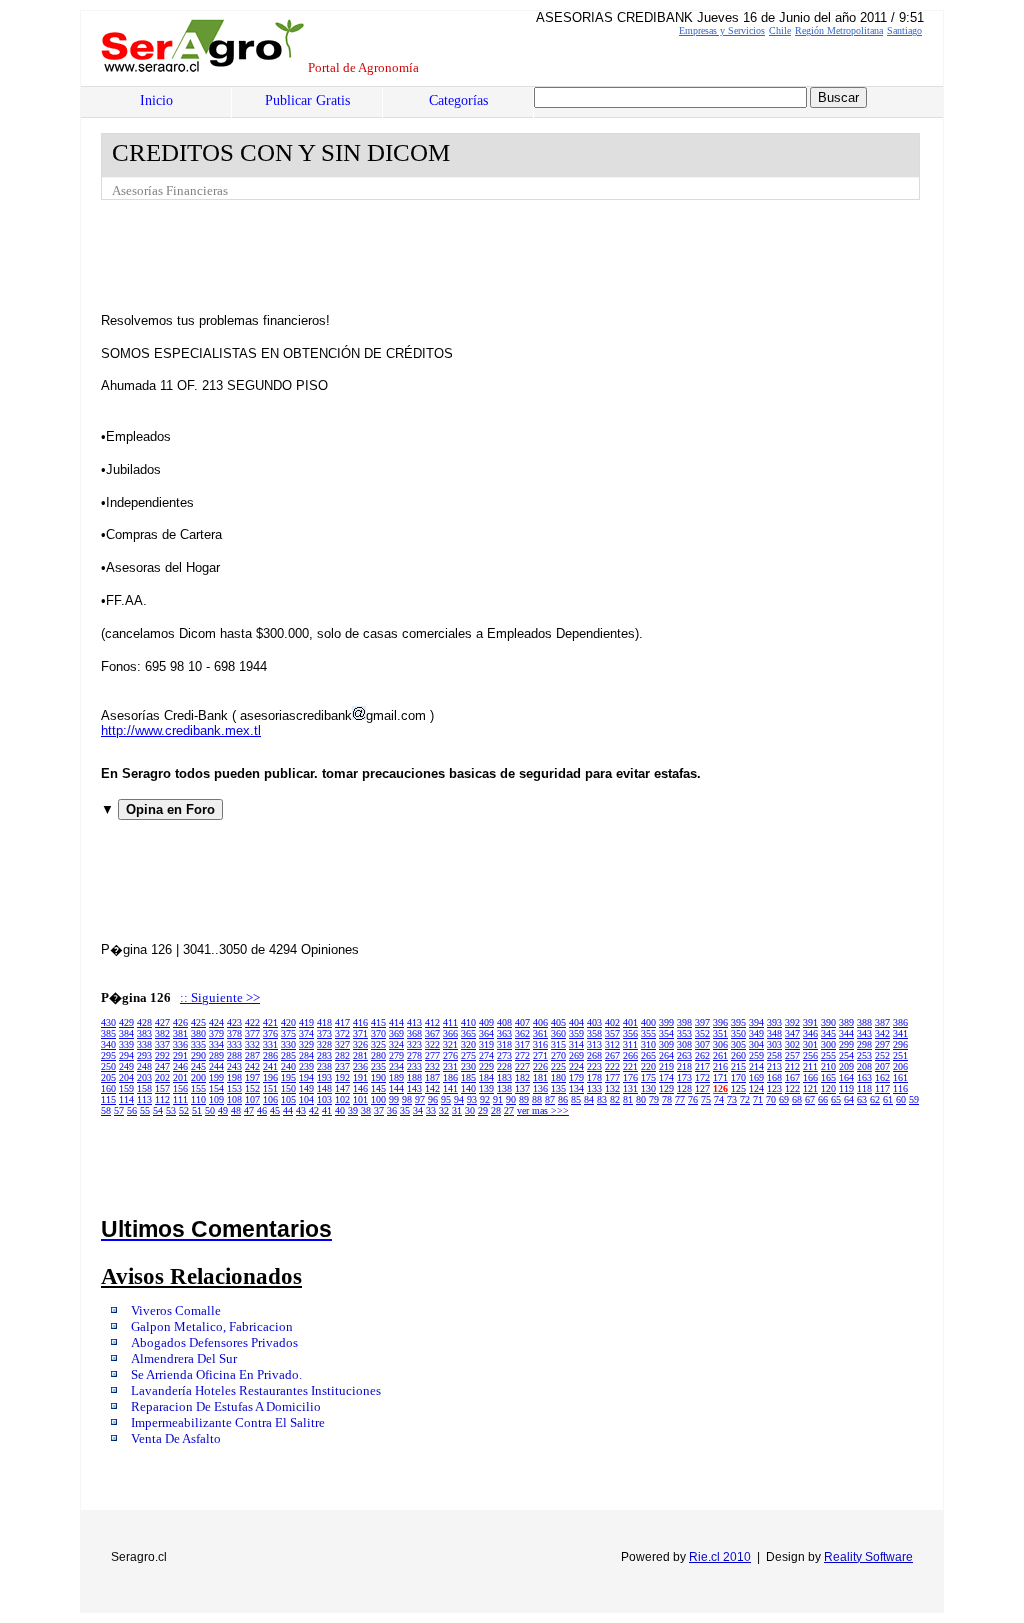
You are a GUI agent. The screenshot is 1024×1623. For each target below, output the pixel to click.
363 (504, 1033)
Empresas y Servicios (722, 30)
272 (522, 1055)
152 (252, 1088)
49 (223, 1110)
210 (828, 1066)
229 (486, 1066)
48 (236, 1110)
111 (180, 1099)
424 (216, 1022)
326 (360, 1044)
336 (180, 1044)
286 (270, 1055)
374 (306, 1033)
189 (396, 1077)
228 (504, 1066)
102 (342, 1099)
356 (630, 1033)
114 (126, 1099)
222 (612, 1066)
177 (612, 1077)
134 (576, 1088)
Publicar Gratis (307, 100)
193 (324, 1077)
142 (432, 1088)
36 (392, 1110)
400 (648, 1022)
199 (216, 1077)
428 (144, 1022)
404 (576, 1022)
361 (540, 1033)
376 (270, 1033)
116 (900, 1088)
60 (901, 1099)
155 (198, 1088)
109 (216, 1099)
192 (342, 1077)
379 (216, 1033)
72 (745, 1099)
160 (108, 1088)
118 (864, 1088)
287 (252, 1055)
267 (612, 1055)
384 (126, 1033)
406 (540, 1022)
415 (378, 1022)
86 (563, 1099)
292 (162, 1055)
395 (738, 1022)
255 (828, 1055)
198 (234, 1077)
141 (450, 1088)
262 (702, 1055)
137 (522, 1088)
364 (486, 1033)
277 (432, 1055)
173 (684, 1077)
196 (270, 1077)
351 (720, 1033)
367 (432, 1033)
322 (432, 1044)
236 (360, 1066)
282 (342, 1055)
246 (180, 1066)
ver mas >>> (543, 1110)
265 (648, 1055)
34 (418, 1110)
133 (594, 1088)
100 (378, 1099)
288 (234, 1055)
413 (414, 1022)
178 (594, 1077)
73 (732, 1099)
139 (486, 1088)
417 (342, 1022)
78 (667, 1099)
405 (558, 1022)
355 (648, 1033)
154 (216, 1088)
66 (823, 1099)
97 (420, 1099)
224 (576, 1066)
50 (210, 1110)
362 (522, 1033)
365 (468, 1033)
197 (252, 1077)
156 (180, 1088)
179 (576, 1077)
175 (648, 1077)
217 (702, 1066)
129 (666, 1088)
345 (828, 1033)
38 (366, 1110)
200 (198, 1077)
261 (720, 1055)
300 (828, 1044)
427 (162, 1022)
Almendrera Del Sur (184, 1359)
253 (864, 1055)
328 (324, 1044)
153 (234, 1088)
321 (450, 1044)
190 (378, 1077)
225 (558, 1066)
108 (234, 1099)
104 (306, 1099)
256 (810, 1055)
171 (720, 1077)
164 (846, 1077)
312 (612, 1044)
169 (756, 1077)
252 (882, 1055)
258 (774, 1055)
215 (738, 1066)
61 (888, 1099)
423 (234, 1022)
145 (378, 1088)
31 (457, 1110)
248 (144, 1066)
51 (197, 1110)
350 (738, 1033)
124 (756, 1088)
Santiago (904, 30)
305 (738, 1044)
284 (306, 1055)
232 (432, 1066)
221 (630, 1066)
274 (486, 1055)
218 (684, 1066)
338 (144, 1044)
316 (540, 1044)
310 (648, 1044)
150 (288, 1088)
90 (511, 1099)
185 (468, 1077)
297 (882, 1044)
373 (324, 1033)
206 (900, 1066)
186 (450, 1077)
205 (108, 1077)
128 (684, 1088)
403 (594, 1022)
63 (862, 1099)
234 (396, 1066)
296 (900, 1044)
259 (756, 1055)
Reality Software (868, 1557)
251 (900, 1055)
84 (589, 1099)
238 (324, 1066)
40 (340, 1110)
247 (162, 1066)
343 (864, 1033)
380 (198, 1033)
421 (270, 1022)
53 (171, 1110)
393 (774, 1022)
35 (405, 1110)
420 (288, 1022)
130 (648, 1088)
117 (882, 1088)
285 (288, 1055)
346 (810, 1033)
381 (180, 1033)
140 (468, 1088)
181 (540, 1077)
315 (558, 1044)
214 (756, 1066)
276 (450, 1055)
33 (431, 1110)
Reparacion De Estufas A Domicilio (226, 1407)
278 (414, 1055)
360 (558, 1033)
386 (900, 1022)
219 (666, 1066)
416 (360, 1022)
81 (628, 1099)
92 (485, 1099)
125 (738, 1088)
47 (249, 1110)
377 (252, 1033)
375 (288, 1033)
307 (702, 1044)
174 (666, 1077)
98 (407, 1099)
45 (275, 1110)
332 (252, 1044)
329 (306, 1044)
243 (234, 1066)
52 (184, 1110)
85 (576, 1099)
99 (394, 1099)
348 (774, 1033)
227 (522, 1066)
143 (414, 1088)
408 (504, 1022)
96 (433, 1099)
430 (108, 1022)
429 (126, 1022)
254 (846, 1055)
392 (792, 1022)
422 (252, 1022)
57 (119, 1110)
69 (784, 1099)
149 (306, 1088)
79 (654, 1099)
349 (756, 1033)
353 (684, 1033)
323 (414, 1044)
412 (432, 1022)
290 (198, 1055)
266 (630, 1055)
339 (126, 1044)
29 (483, 1110)
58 (106, 1110)
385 (108, 1033)
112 (162, 1099)
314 (576, 1044)
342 (882, 1033)
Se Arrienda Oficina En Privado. (216, 1375)
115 (108, 1099)
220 (648, 1066)
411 (450, 1022)
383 (144, 1033)
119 (846, 1088)
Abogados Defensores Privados (214, 1343)
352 (702, 1033)
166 (810, 1077)
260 (738, 1055)
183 (504, 1077)
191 (360, 1077)
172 (702, 1077)
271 (540, 1055)
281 (360, 1055)
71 (758, 1099)
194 (306, 1077)
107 (252, 1099)
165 (828, 1077)
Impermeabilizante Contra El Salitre (228, 1423)
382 (162, 1033)
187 (432, 1077)
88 (537, 1099)
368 (414, 1033)
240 (288, 1066)
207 (882, 1066)
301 (810, 1044)
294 (126, 1055)
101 (360, 1099)
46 (262, 1110)
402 (612, 1022)
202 (162, 1077)
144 (396, 1088)
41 (327, 1110)
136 (540, 1088)
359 (576, 1033)
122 (792, 1088)
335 (198, 1044)
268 (594, 1055)
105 (288, 1099)
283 (324, 1055)
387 (882, 1022)
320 (468, 1044)
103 (324, 1099)
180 (558, 1077)
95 (446, 1099)
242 (252, 1066)
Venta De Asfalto (176, 1439)
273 (504, 1055)
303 (774, 1044)
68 (797, 1099)
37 (379, 1110)
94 (459, 1099)
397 (702, 1022)
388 (864, 1022)
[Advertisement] (465, 255)
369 (396, 1033)
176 (630, 1077)
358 (594, 1033)
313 (594, 1044)
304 (756, 1044)
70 (771, 1099)
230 (468, 1066)
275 (468, 1055)
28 (496, 1110)
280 (378, 1055)
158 (144, 1088)
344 (846, 1033)
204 (126, 1077)
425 (198, 1022)
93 (472, 1099)
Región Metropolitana (839, 30)
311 (630, 1044)
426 (180, 1022)
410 (468, 1022)
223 (594, 1066)
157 (162, 1088)
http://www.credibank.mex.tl (181, 730)
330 (288, 1044)
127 (702, 1088)
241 (270, 1066)
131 (630, 1088)
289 (216, 1055)
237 (342, 1066)
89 (524, 1099)
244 (216, 1066)
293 (144, 1055)
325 (378, 1044)
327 (342, 1044)
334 (216, 1044)
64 (849, 1099)
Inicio (156, 100)
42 (314, 1110)
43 (301, 1110)
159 (126, 1088)
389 (846, 1022)
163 (864, 1077)
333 (234, 1044)
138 (504, 1088)
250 (108, 1066)
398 (684, 1022)
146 (360, 1088)
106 (270, 1099)
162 (882, 1077)
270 (558, 1055)
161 (900, 1077)
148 (324, 1088)
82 (615, 1099)
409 (486, 1022)
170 (738, 1077)
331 (270, 1044)
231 (450, 1066)
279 (396, 1055)
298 (864, 1044)
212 (792, 1066)
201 (180, 1077)
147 (342, 1088)
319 (486, 1044)
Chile (780, 30)
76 (693, 1099)
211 (810, 1066)
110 (198, 1099)
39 (353, 1110)
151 (270, 1088)
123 (774, 1088)
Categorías (458, 100)
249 (126, 1066)
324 (396, 1044)
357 (612, 1033)
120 (828, 1088)
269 (576, 1055)
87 (550, 1099)
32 (444, 1110)
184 (486, 1077)
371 (360, 1033)
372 (342, 1033)
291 (180, 1055)
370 (378, 1033)
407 (522, 1022)
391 (810, 1022)
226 (540, 1066)
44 (288, 1110)
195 (288, 1077)
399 (666, 1022)
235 (378, 1066)
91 (498, 1099)
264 (666, 1055)
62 (875, 1099)
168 (774, 1077)
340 (108, 1044)
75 (706, 1099)
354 (666, 1033)
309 (666, 1044)
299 (846, 1044)
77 (680, 1099)
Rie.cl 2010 (720, 1557)
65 (836, 1099)
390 (828, 1022)
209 (846, 1066)
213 (774, 1066)
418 (324, 1022)
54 (158, 1110)
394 (756, 1022)
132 (612, 1088)
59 (914, 1099)
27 (509, 1110)
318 (504, 1044)
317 (522, 1044)
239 (306, 1066)
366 (450, 1033)
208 (864, 1066)
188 (414, 1077)
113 (144, 1099)
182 (522, 1077)
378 (234, 1033)
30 (470, 1110)
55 (145, 1110)
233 (414, 1066)
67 (810, 1099)
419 (306, 1022)
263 (684, 1055)
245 (198, 1066)
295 (108, 1055)
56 (132, 1110)
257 (792, 1055)
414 (396, 1022)
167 (792, 1077)
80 (641, 1099)
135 (558, 1088)
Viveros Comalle (176, 1311)
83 (602, 1099)
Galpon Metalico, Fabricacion (212, 1327)
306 (720, 1044)
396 (720, 1022)
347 (792, 1033)
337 (162, 1044)
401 (630, 1022)
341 (900, 1033)
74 (719, 1099)
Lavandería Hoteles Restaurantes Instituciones (256, 1391)
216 (720, 1066)
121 (810, 1088)
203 (144, 1077)
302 (792, 1044)
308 (684, 1044)
